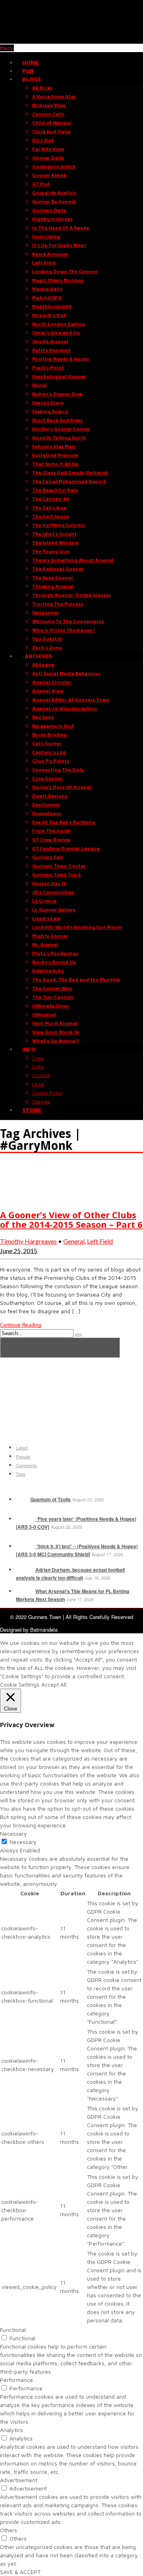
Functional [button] (13, 2330)
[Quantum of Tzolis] (22, 1499)
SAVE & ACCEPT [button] (20, 2572)
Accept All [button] (54, 1684)
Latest (22, 1448)
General (74, 1241)
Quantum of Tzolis (50, 1499)
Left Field (100, 1241)
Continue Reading (21, 1325)
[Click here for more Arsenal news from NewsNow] (60, 1348)
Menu (7, 48)
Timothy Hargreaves (28, 1241)
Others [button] (9, 2530)
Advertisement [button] (19, 2480)
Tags (21, 1474)
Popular (23, 1456)
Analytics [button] (12, 2430)
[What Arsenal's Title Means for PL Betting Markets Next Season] (25, 1591)
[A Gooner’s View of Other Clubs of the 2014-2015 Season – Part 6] (20, 1199)
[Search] (78, 1335)
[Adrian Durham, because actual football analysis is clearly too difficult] (25, 1570)
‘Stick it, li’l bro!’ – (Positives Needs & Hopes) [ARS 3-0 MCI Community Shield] (77, 1550)
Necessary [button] (14, 1833)
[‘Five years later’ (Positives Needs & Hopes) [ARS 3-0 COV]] (25, 1519)
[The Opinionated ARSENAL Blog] (71, 40)
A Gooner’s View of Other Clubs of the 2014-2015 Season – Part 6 (71, 1219)
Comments (26, 1465)
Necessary (23, 1842)
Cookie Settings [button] (20, 1684)
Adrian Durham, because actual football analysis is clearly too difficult (70, 1574)
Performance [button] (16, 2380)
